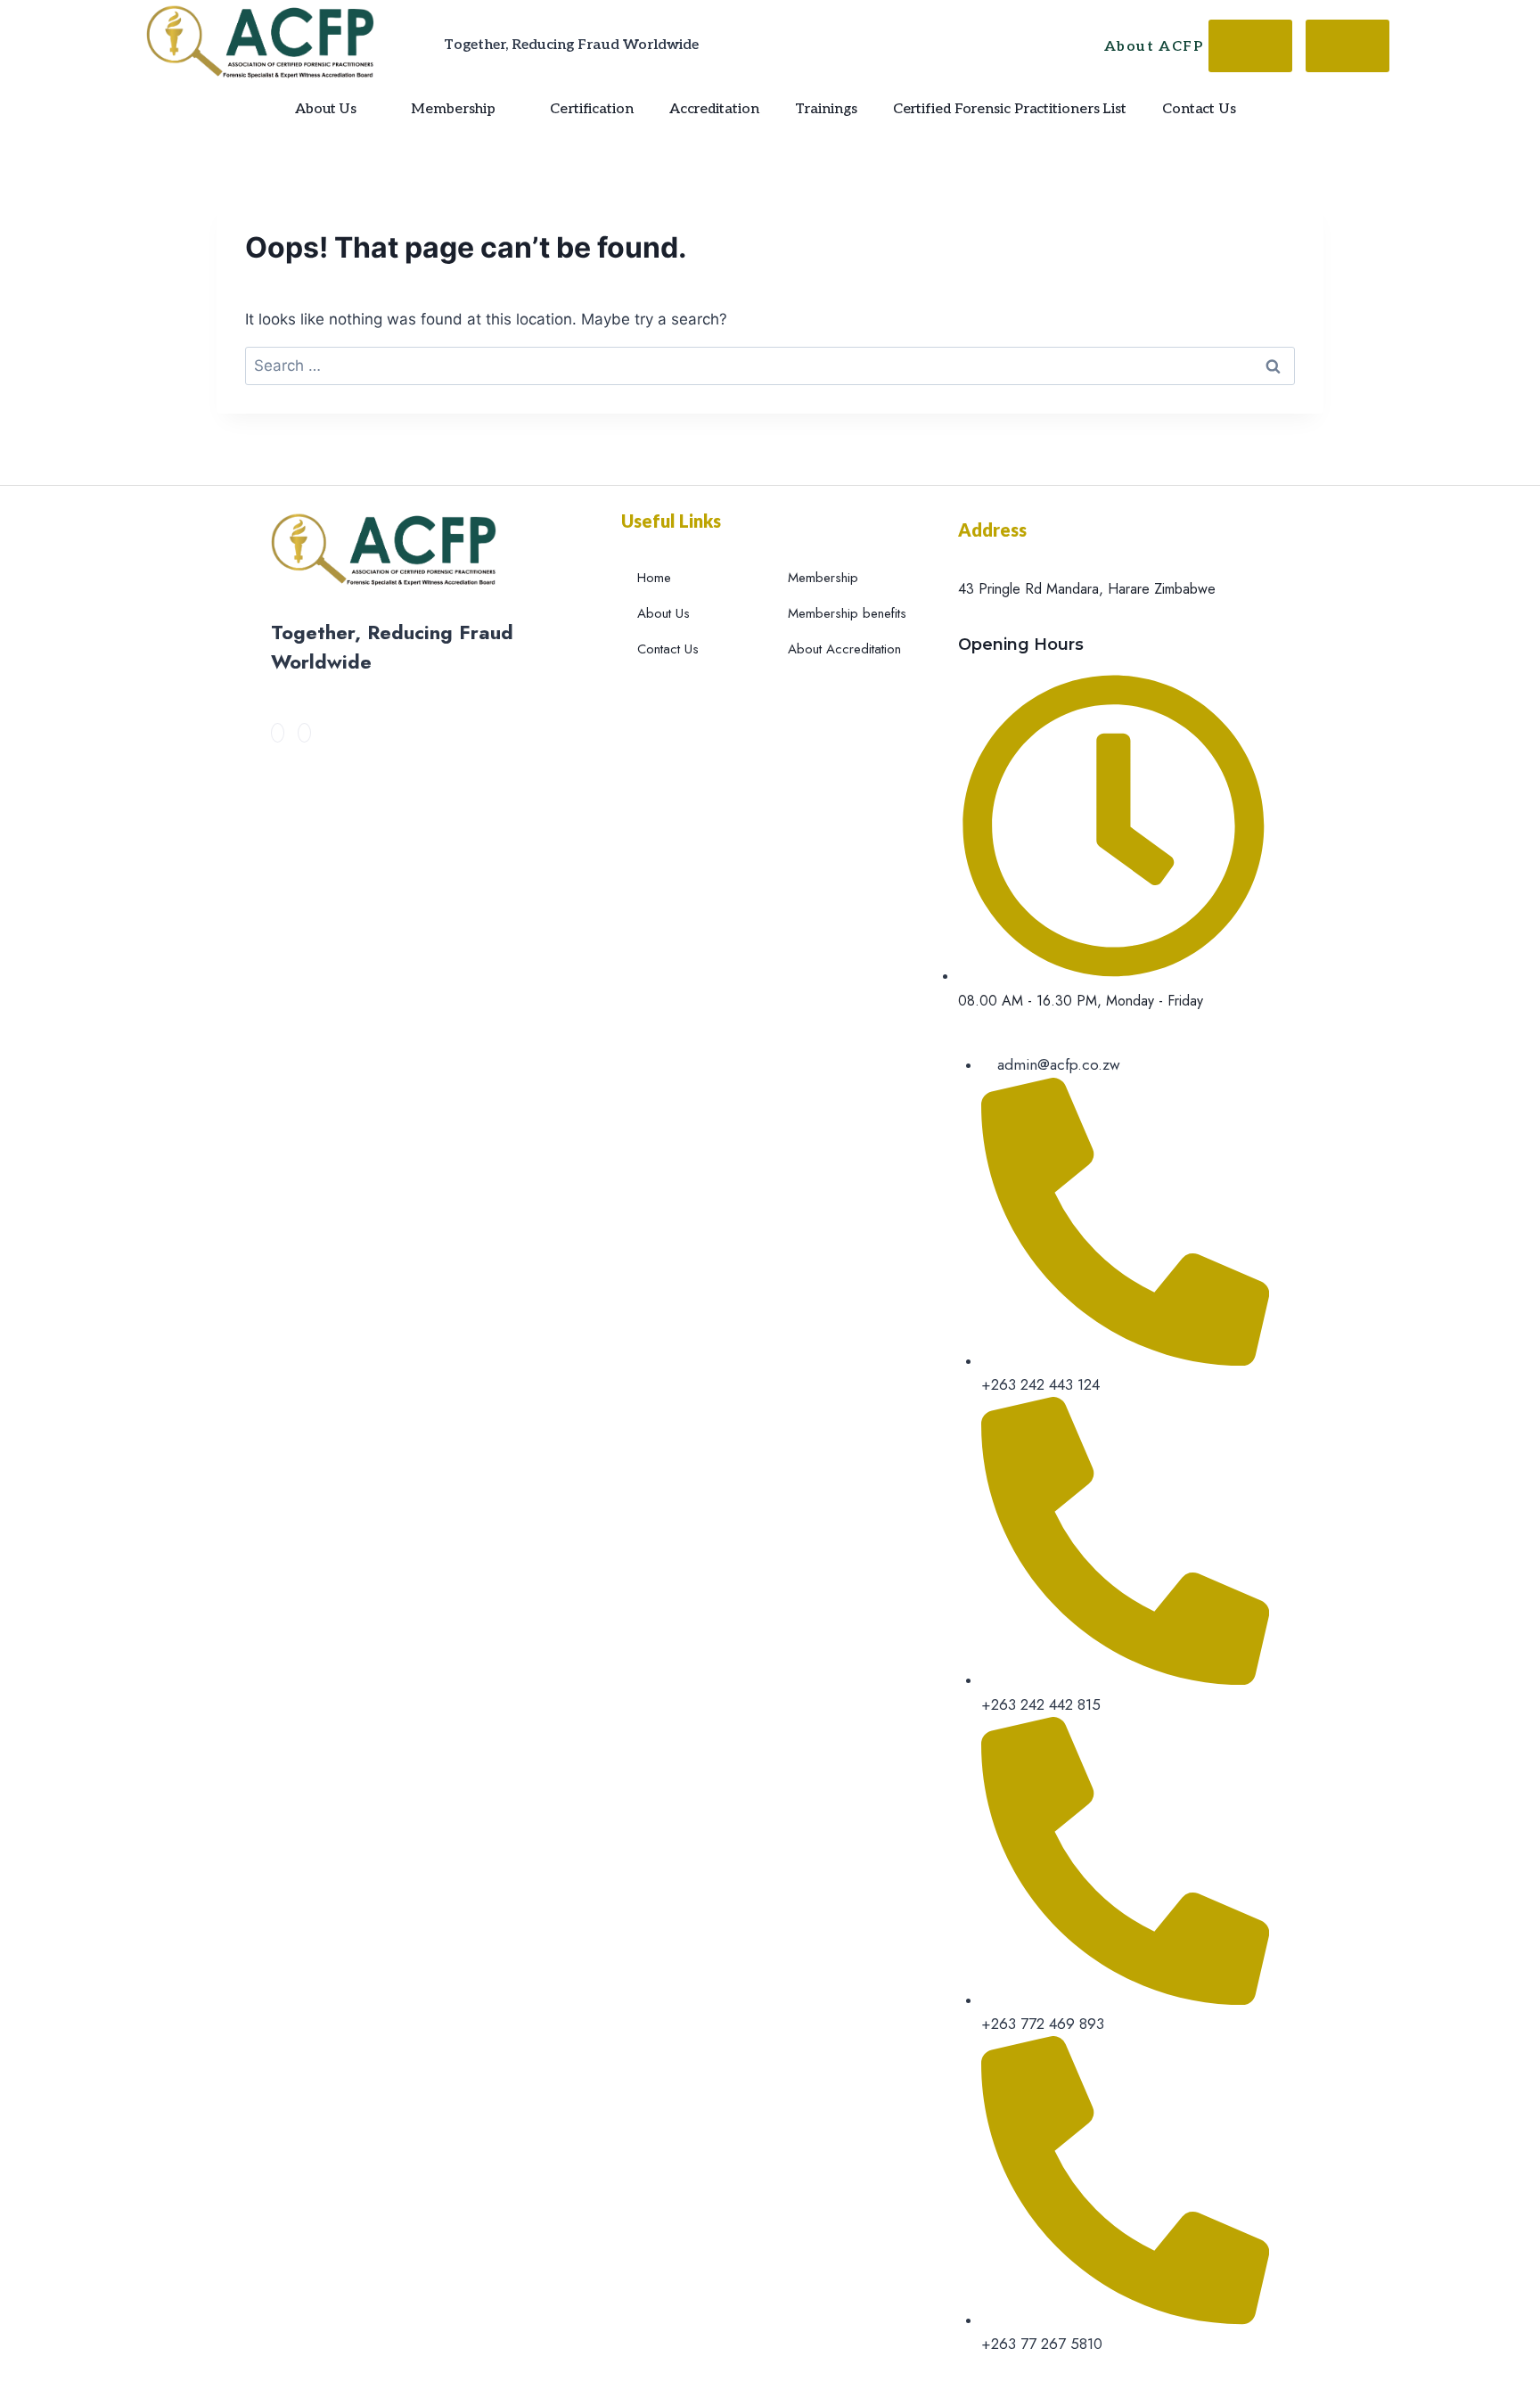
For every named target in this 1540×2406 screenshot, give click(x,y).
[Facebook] (278, 733)
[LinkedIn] (304, 733)
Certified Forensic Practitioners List (1010, 109)
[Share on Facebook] (1250, 46)
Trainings (826, 109)
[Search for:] (770, 365)
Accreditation (714, 109)
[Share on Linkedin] (1347, 46)
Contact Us (1199, 109)
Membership (453, 109)
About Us (326, 109)
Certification (592, 109)
